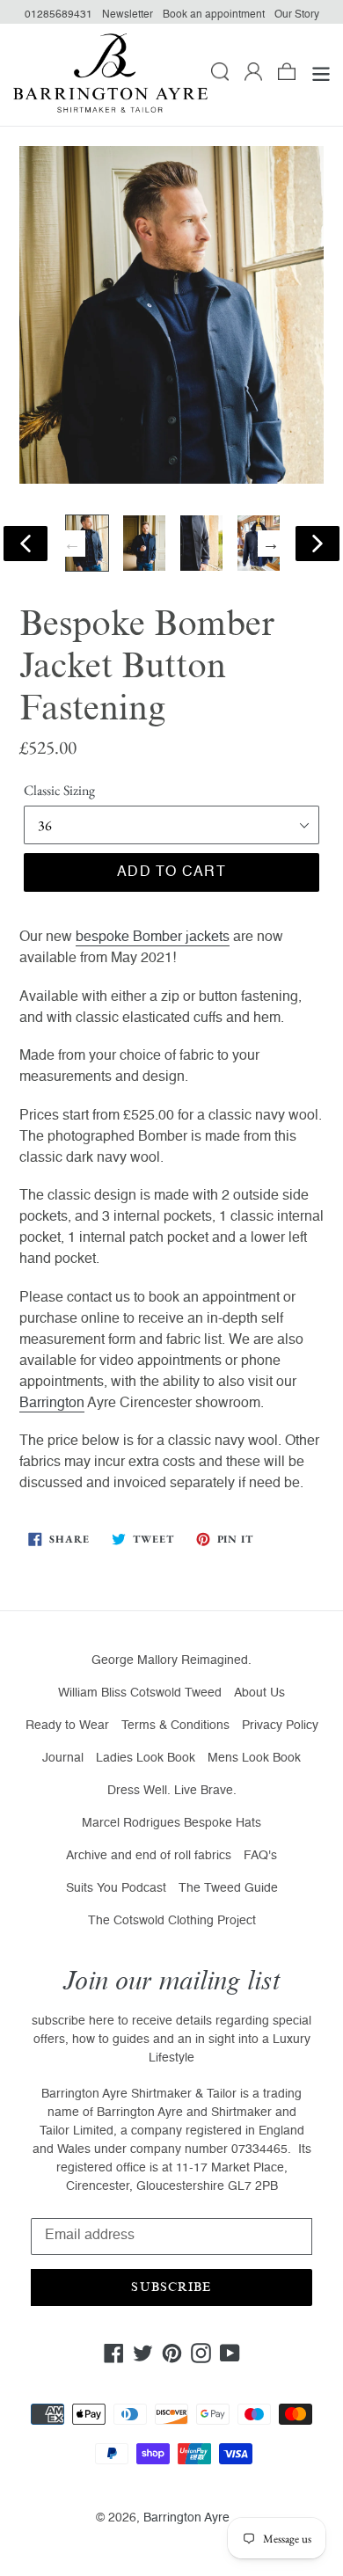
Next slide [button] (271, 544)
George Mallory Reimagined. (171, 1660)
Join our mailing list (171, 1981)
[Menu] (321, 75)
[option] (88, 543)
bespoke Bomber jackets (153, 938)
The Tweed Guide (228, 1888)
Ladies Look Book (146, 1758)
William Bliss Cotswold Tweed (140, 1693)
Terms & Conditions (175, 1726)
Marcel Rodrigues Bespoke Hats (171, 1823)
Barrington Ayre (186, 2518)
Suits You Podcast (116, 1888)
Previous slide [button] (72, 544)
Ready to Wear (67, 1726)
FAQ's (260, 1856)
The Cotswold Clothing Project (172, 1921)
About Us (259, 1693)
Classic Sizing (59, 790)
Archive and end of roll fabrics (149, 1856)
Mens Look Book (254, 1758)
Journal (63, 1758)
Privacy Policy (280, 1726)
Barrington (52, 1404)
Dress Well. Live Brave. (172, 1791)
